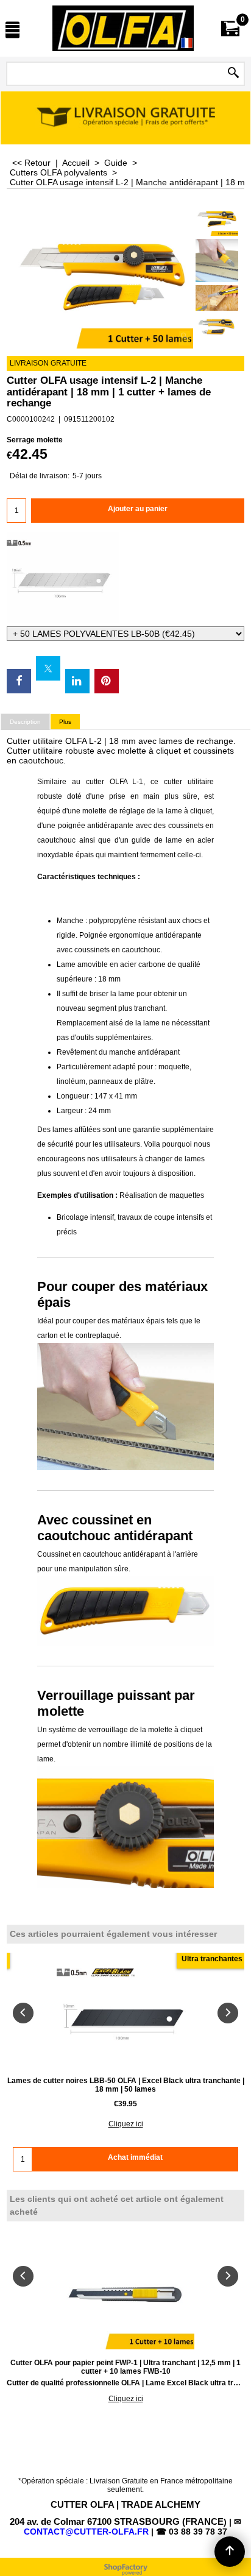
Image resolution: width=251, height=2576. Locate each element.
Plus (65, 722)
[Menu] (12, 30)
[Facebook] (19, 681)
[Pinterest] (107, 681)
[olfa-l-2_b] (217, 327)
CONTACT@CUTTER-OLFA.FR (86, 2532)
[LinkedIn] (77, 681)
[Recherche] (233, 74)
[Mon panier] (230, 28)
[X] (48, 668)
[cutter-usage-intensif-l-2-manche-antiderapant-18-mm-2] (217, 260)
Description (25, 722)
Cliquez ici (126, 2124)
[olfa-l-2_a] (217, 298)
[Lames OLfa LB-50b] (125, 578)
